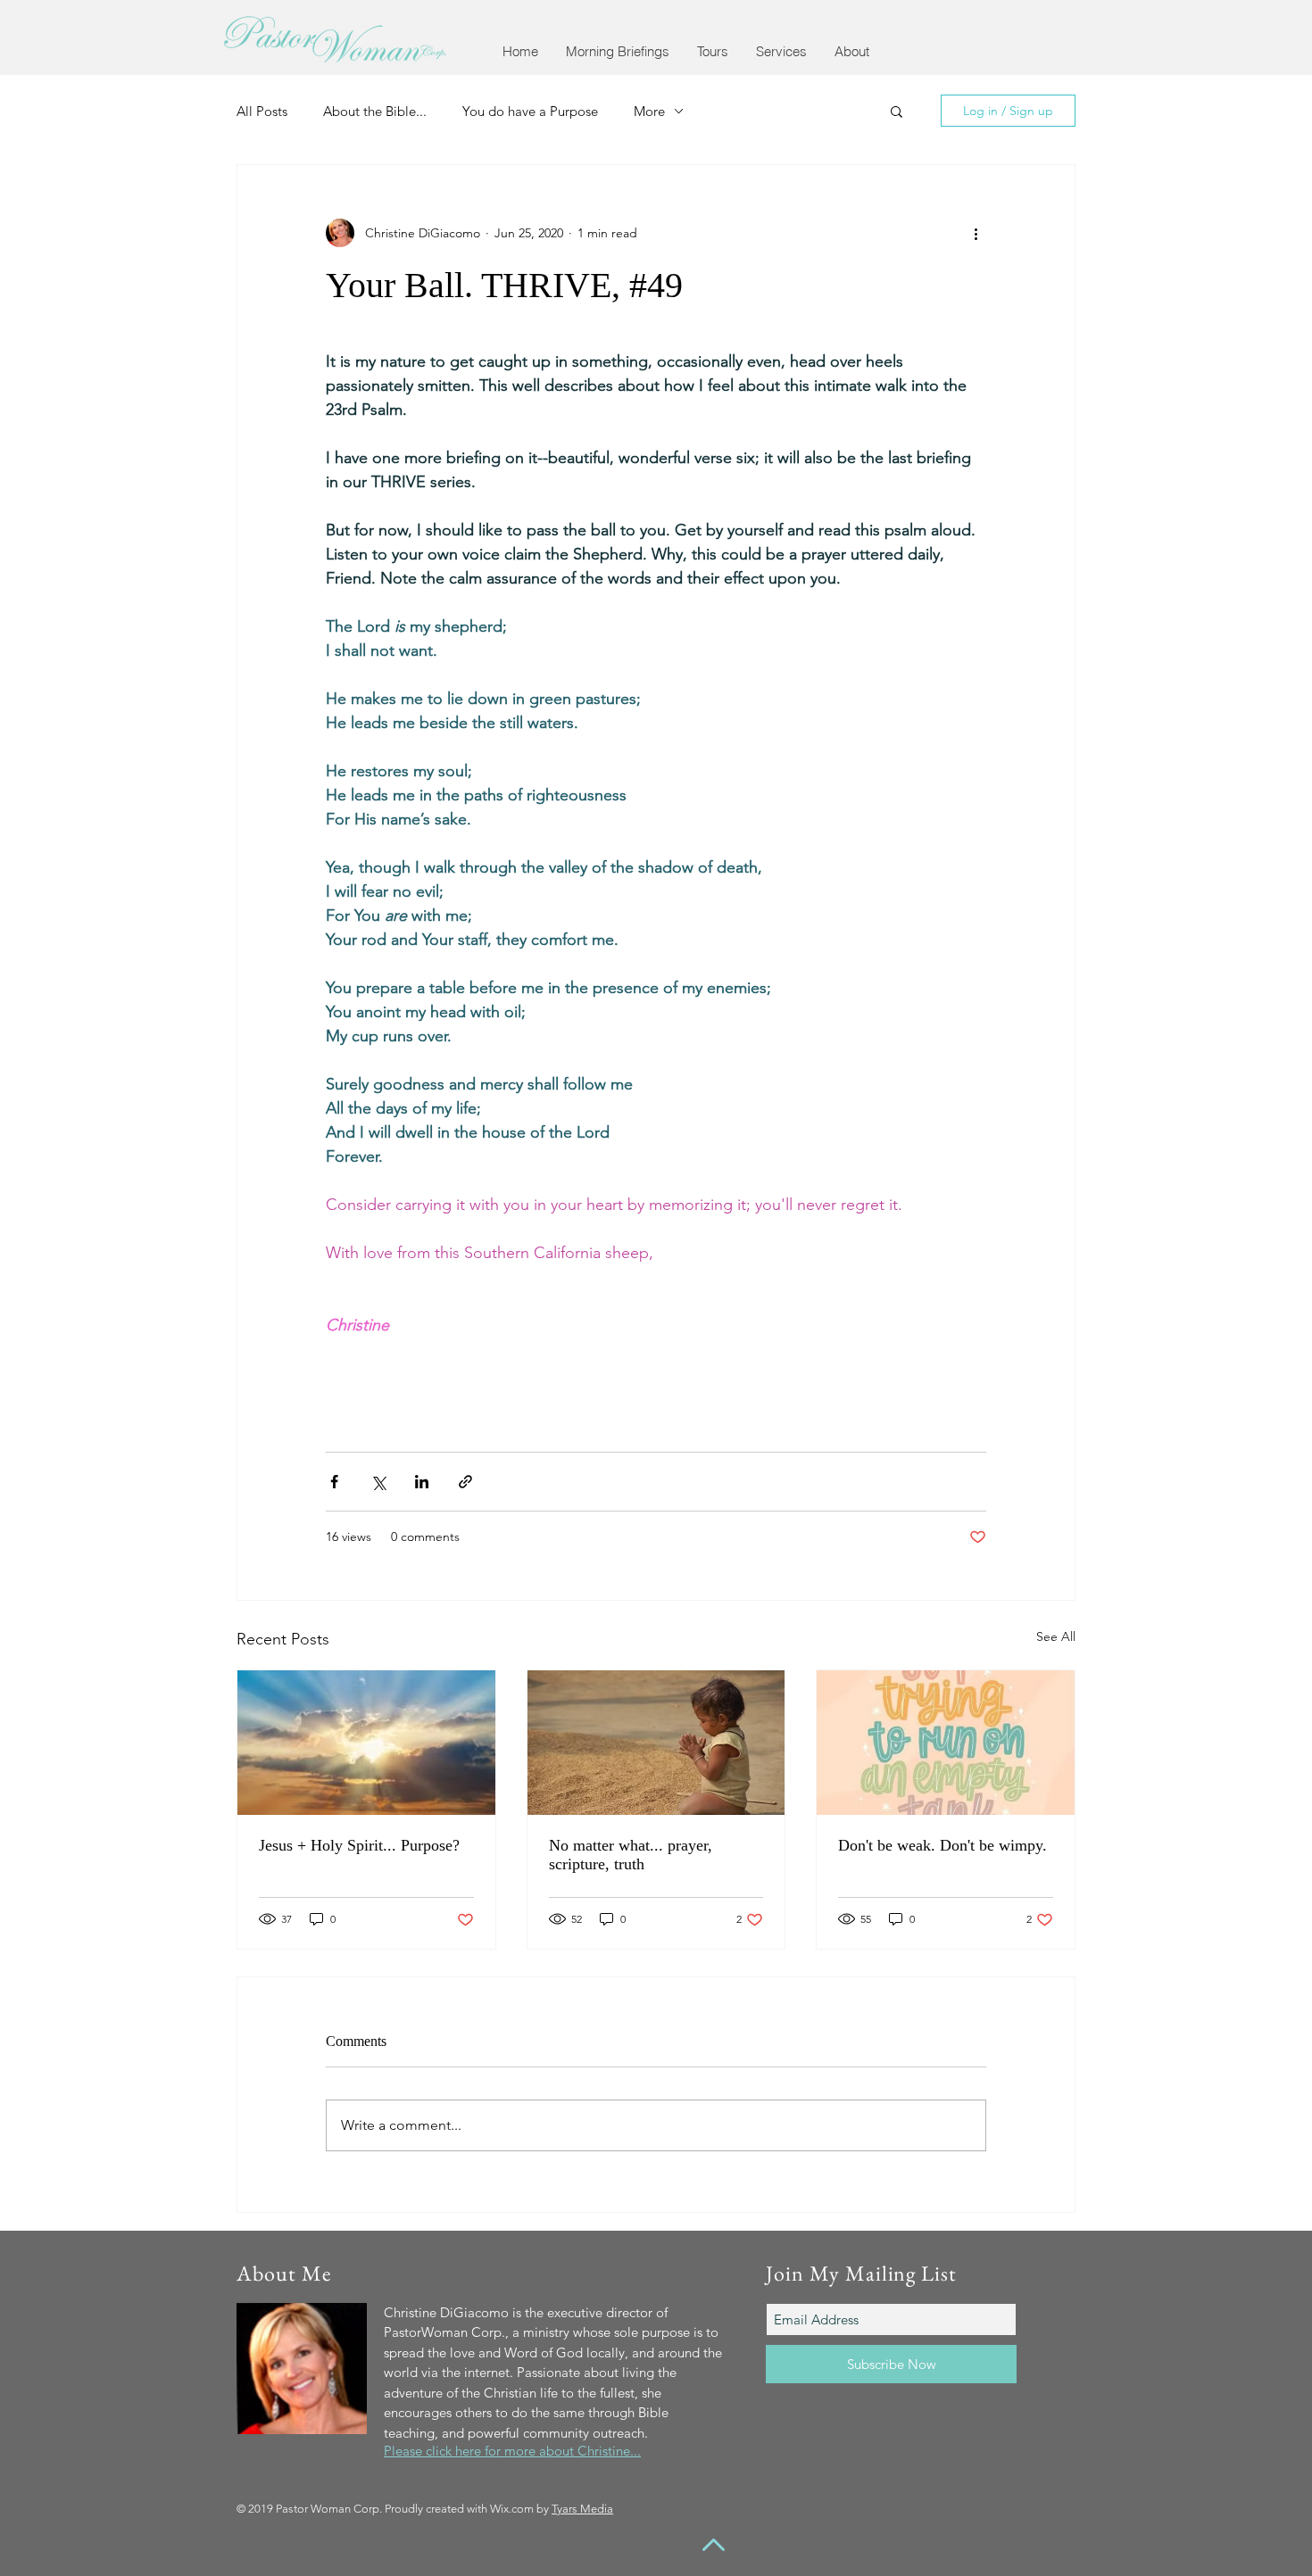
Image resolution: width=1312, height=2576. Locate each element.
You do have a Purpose (530, 111)
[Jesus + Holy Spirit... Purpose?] (366, 1743)
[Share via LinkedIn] (422, 1482)
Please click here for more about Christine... (512, 2451)
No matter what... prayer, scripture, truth (631, 1855)
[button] (617, 51)
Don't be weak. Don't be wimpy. (942, 1845)
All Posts (262, 111)
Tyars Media (582, 2509)
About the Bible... (375, 111)
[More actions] (976, 233)
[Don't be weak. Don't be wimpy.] (946, 1743)
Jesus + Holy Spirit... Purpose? (359, 1845)
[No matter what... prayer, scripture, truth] (656, 1743)
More (649, 111)
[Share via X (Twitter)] (378, 1482)
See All (1056, 1636)
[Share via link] (465, 1482)
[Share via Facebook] (334, 1482)
